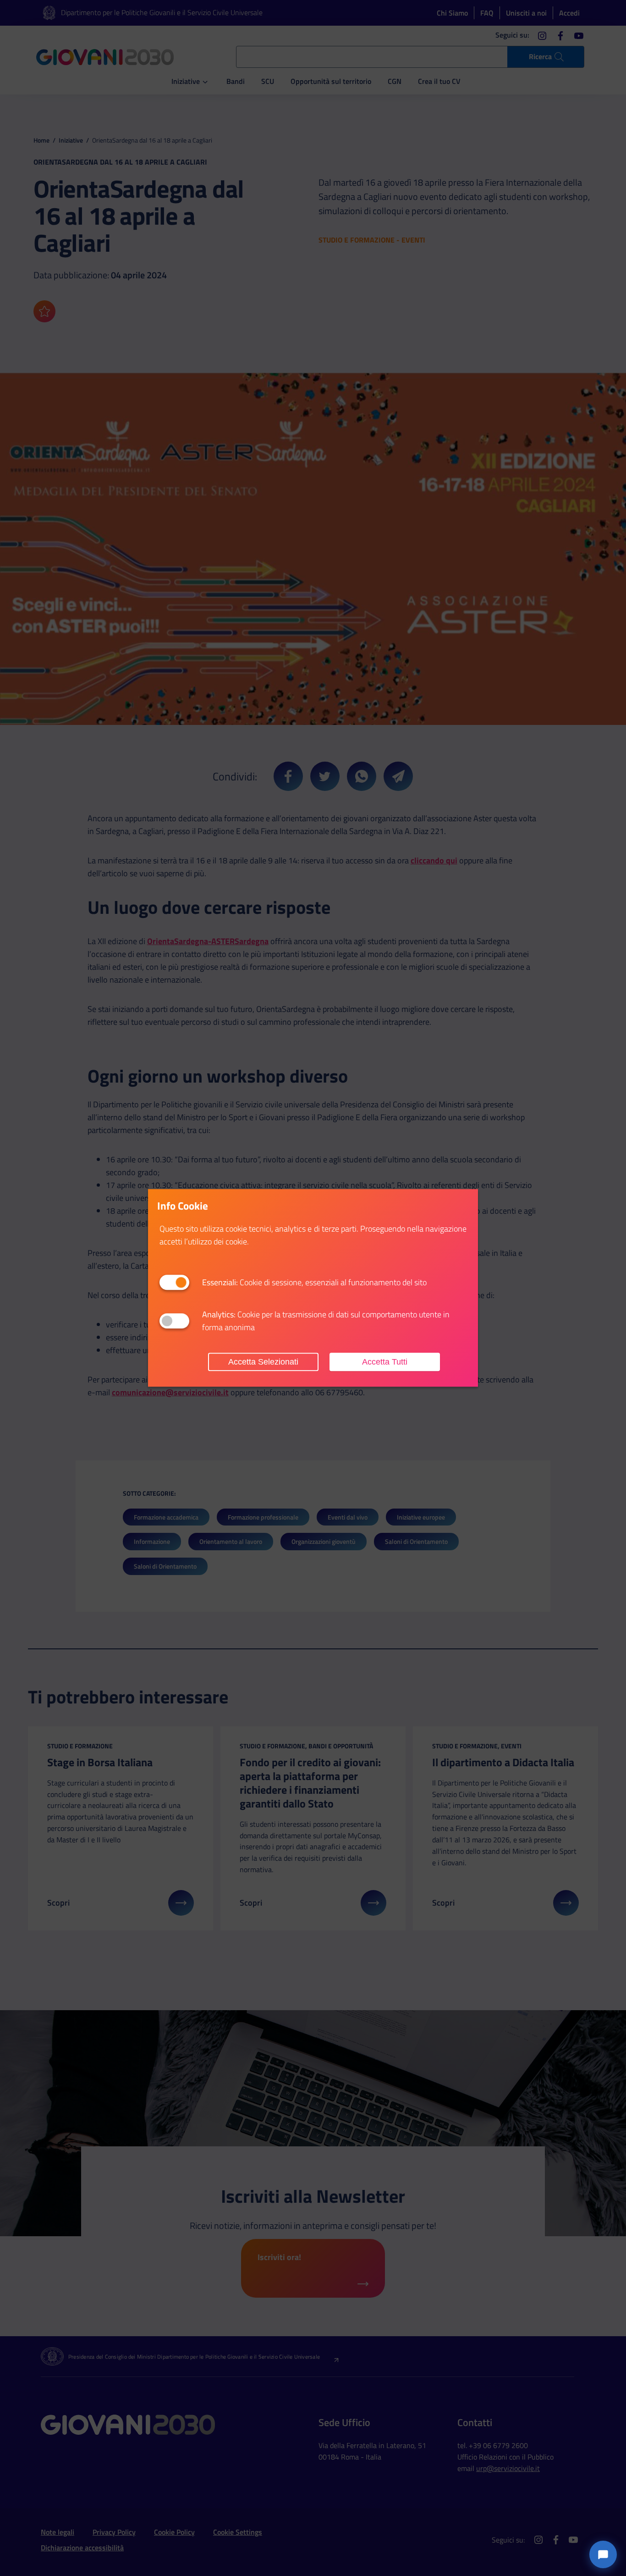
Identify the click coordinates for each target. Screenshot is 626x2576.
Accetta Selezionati (263, 1362)
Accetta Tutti (385, 1362)
